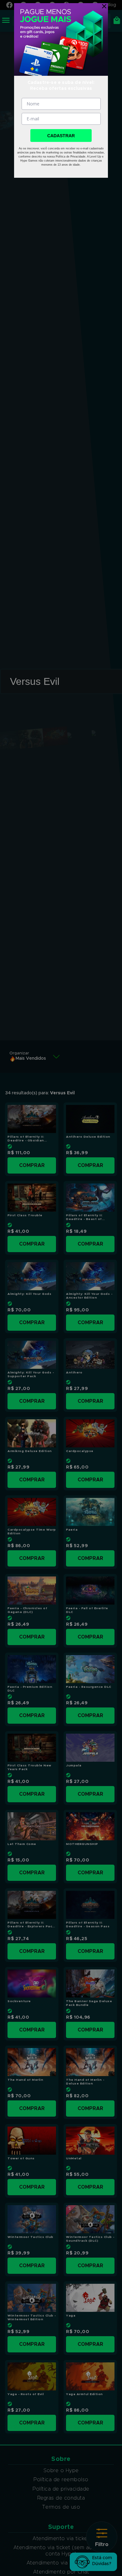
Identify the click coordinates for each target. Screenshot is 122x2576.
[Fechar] (103, 6)
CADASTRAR (61, 136)
